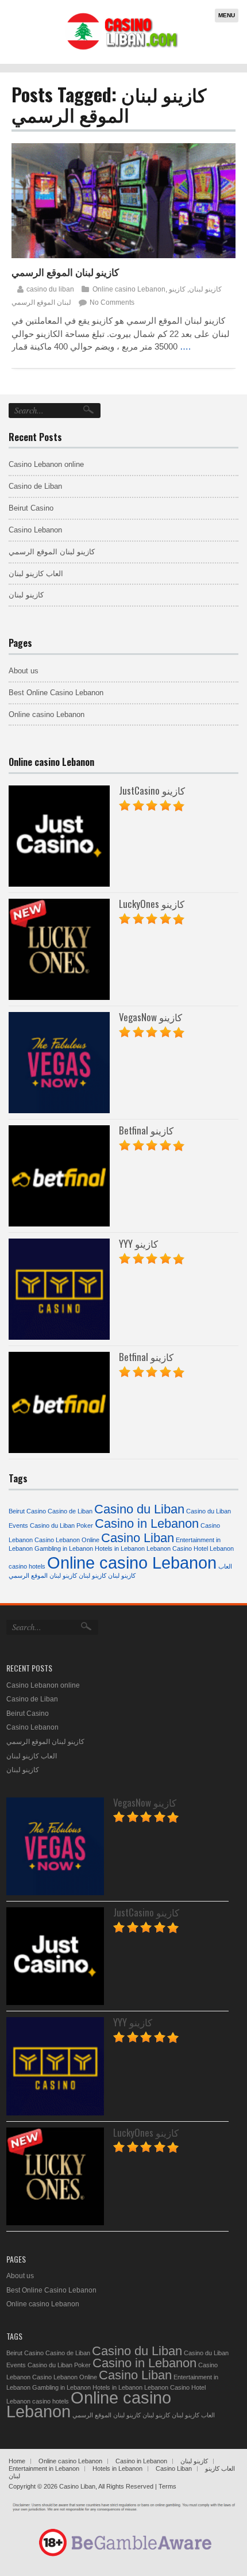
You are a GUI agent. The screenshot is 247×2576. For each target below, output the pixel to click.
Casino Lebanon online (46, 464)
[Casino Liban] (121, 49)
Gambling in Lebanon (64, 1548)
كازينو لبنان (205, 289)
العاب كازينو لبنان (36, 574)
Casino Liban (138, 1538)
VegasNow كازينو (150, 1017)
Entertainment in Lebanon (44, 2468)
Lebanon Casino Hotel (177, 1548)
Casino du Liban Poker (61, 1525)
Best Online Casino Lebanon (56, 693)
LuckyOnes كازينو (152, 904)
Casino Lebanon (35, 530)
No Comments (112, 302)
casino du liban (50, 289)
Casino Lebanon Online (67, 1540)
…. (185, 346)
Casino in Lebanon (147, 1523)
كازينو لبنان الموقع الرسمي (65, 272)
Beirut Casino (31, 508)
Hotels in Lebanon (120, 1548)
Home (17, 2461)
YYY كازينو (138, 1243)
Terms (167, 2486)
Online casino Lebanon (129, 289)
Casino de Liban (35, 486)
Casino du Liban (139, 1509)
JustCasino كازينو (152, 790)
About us (24, 671)
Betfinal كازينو (146, 1130)
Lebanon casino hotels (38, 2401)
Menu (227, 15)
